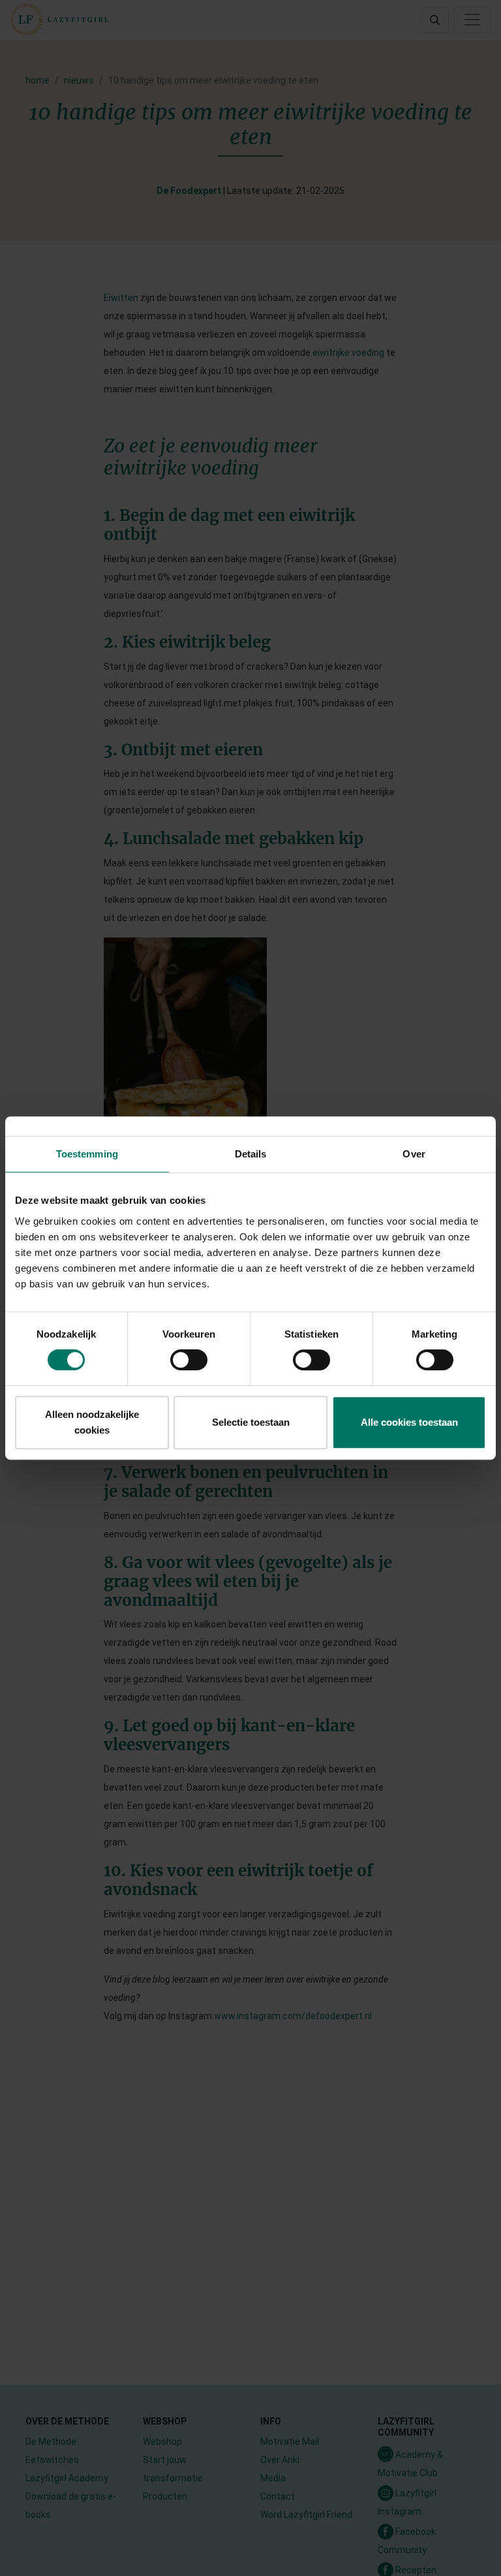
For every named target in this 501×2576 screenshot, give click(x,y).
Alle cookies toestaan (409, 1422)
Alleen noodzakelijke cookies (92, 1422)
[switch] (189, 1360)
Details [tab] (251, 1154)
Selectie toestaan (251, 1422)
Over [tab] (414, 1154)
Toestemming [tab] (87, 1154)
